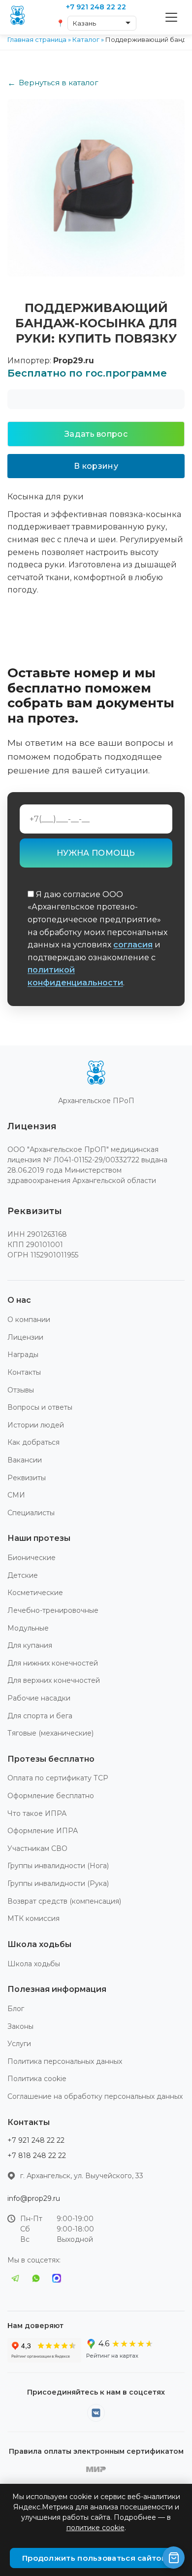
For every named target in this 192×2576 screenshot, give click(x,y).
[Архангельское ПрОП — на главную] (96, 1075)
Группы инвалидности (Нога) (58, 1866)
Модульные (28, 1628)
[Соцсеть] (96, 2413)
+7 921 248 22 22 (36, 2140)
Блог (16, 2009)
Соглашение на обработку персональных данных (95, 2096)
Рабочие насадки (39, 1698)
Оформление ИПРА (43, 1831)
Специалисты (31, 1513)
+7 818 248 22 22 (37, 2156)
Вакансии (25, 1460)
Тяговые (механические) (50, 1733)
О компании (29, 1320)
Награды (23, 1355)
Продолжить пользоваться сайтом (95, 2558)
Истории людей (36, 1425)
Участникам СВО (37, 1848)
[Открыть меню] (171, 17)
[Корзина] (174, 2558)
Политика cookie (37, 2079)
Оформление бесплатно (51, 1796)
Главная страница (37, 39)
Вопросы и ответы (40, 1407)
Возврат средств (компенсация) (64, 1901)
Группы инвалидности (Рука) (58, 1883)
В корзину (96, 466)
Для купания (30, 1645)
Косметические (35, 1593)
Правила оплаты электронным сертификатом (96, 2451)
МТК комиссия (33, 1918)
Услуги (19, 2044)
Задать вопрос (96, 434)
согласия (133, 945)
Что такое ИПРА (37, 1813)
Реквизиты (27, 1478)
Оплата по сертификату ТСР (58, 1778)
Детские (23, 1575)
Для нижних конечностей (53, 1663)
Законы (20, 2026)
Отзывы (21, 1390)
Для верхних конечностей (54, 1680)
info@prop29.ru (34, 2198)
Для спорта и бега (40, 1716)
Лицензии (25, 1337)
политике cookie (96, 2528)
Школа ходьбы (34, 1964)
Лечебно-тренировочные (53, 1610)
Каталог (86, 39)
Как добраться (33, 1442)
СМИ (16, 1495)
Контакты (24, 1372)
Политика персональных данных (65, 2061)
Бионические (32, 1558)
